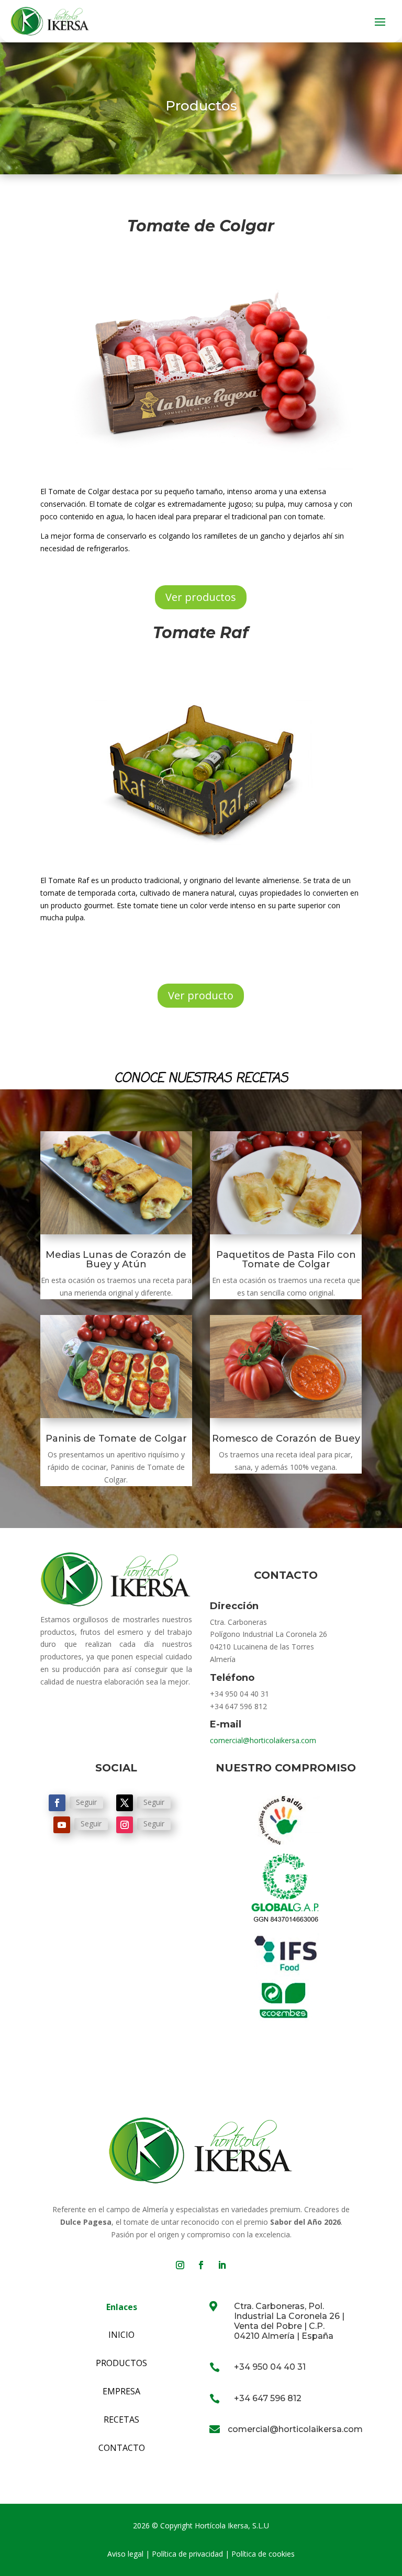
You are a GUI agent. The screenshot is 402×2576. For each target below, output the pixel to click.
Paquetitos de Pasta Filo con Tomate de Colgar (286, 1259)
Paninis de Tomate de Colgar (116, 1438)
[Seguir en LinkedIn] (222, 2265)
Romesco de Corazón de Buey (286, 1438)
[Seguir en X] (125, 1803)
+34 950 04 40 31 (270, 2367)
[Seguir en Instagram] (125, 1825)
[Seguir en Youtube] (62, 1825)
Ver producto (201, 995)
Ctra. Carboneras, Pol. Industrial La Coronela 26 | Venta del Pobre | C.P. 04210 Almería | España (289, 2321)
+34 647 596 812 (268, 2398)
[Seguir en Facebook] (57, 1803)
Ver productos (201, 597)
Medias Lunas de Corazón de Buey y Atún (116, 1259)
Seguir (86, 1802)
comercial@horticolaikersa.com (263, 1740)
